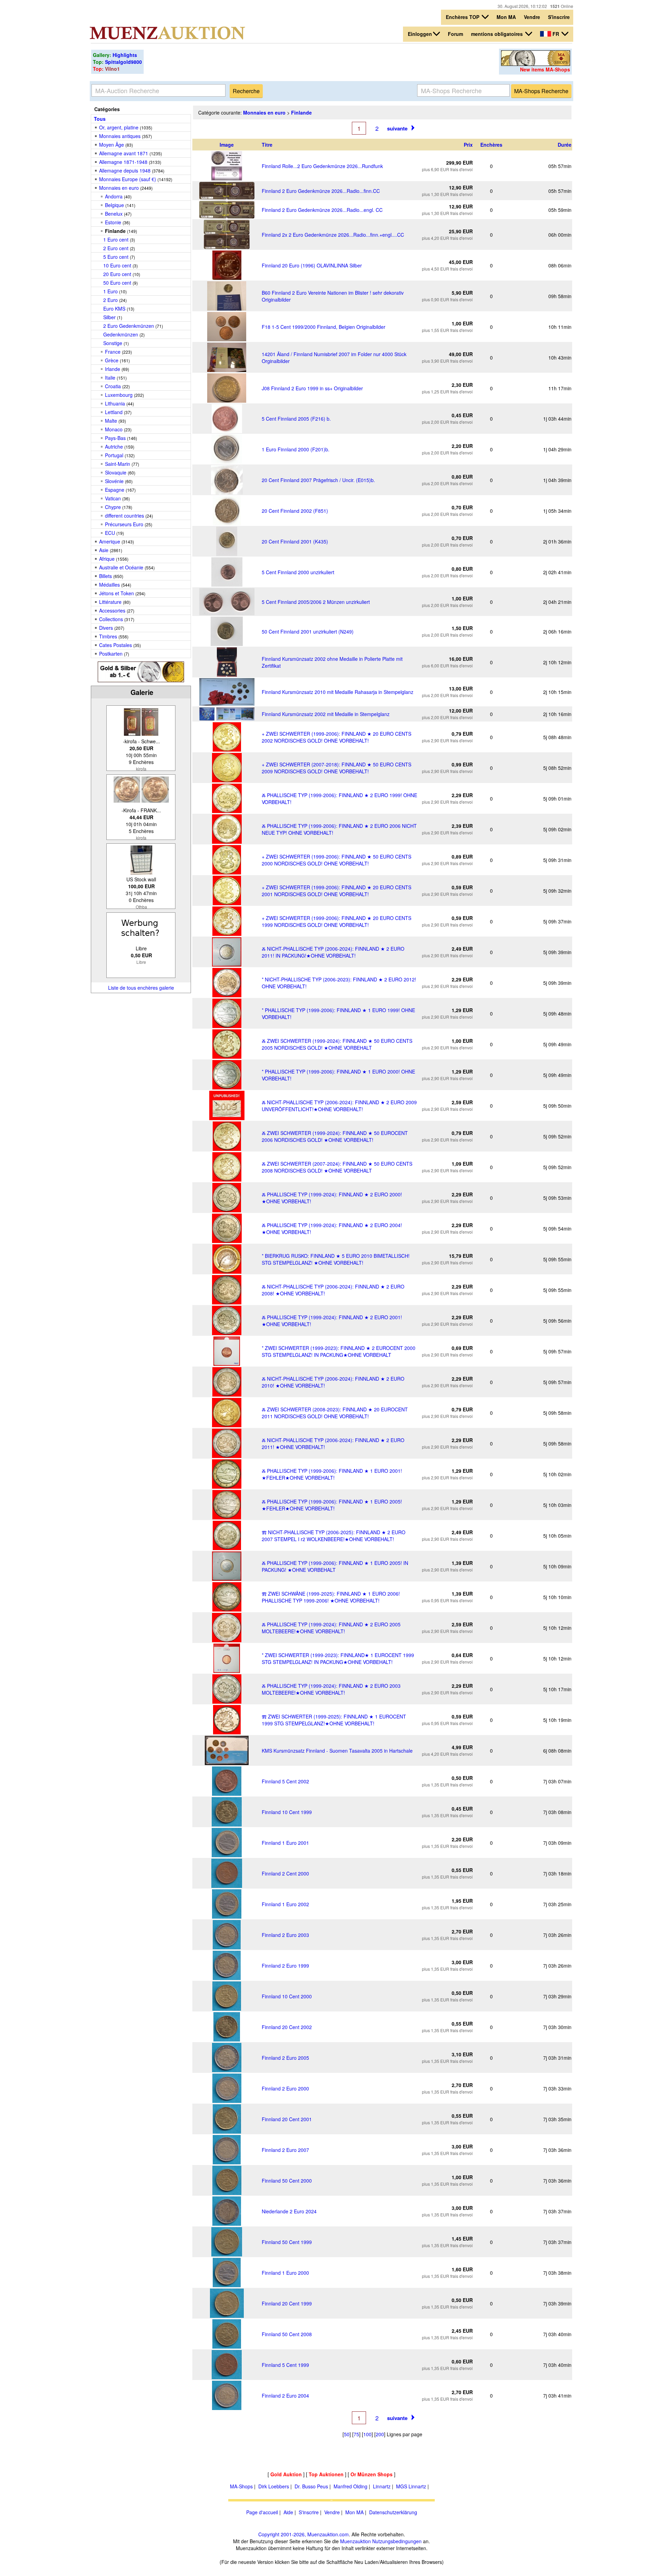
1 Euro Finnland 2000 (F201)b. (296, 449)
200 (380, 2434)
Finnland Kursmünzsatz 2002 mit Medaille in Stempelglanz (326, 714)
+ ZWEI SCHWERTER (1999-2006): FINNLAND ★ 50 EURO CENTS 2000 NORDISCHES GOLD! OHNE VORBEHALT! (337, 860)
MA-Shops (241, 2486)
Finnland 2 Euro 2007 (285, 2150)
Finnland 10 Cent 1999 (287, 1812)
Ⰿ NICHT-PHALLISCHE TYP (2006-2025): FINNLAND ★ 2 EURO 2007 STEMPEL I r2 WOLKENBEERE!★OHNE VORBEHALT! (334, 1536)
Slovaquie (116, 472)
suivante (397, 128)
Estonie (113, 222)
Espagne (115, 490)
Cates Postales (116, 645)
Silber (109, 317)
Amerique (110, 541)
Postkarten (111, 654)
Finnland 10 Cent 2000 (287, 1996)
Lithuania (115, 403)
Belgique (114, 205)
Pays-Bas (115, 438)
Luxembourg (119, 395)
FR (556, 34)
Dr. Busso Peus (311, 2486)
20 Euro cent (117, 274)
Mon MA (506, 17)
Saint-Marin (118, 464)
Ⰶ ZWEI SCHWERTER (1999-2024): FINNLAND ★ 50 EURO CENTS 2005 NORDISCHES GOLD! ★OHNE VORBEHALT (337, 1044)
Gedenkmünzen (121, 334)
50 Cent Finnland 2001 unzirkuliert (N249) (308, 631)
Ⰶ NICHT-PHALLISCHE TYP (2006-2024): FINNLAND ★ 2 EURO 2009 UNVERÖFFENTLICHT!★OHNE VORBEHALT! (339, 1106)
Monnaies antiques (120, 136)
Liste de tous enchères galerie (141, 988)
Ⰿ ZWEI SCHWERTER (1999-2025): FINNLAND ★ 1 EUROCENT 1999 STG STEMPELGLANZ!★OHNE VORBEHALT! (334, 1720)
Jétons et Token (117, 593)
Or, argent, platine (119, 127)
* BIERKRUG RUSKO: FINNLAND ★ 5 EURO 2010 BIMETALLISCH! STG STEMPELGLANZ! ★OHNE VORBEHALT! (336, 1259)
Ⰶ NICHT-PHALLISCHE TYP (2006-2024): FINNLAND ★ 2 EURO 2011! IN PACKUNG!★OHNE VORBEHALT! (333, 952)
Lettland (114, 412)
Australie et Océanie (121, 567)
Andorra (114, 196)
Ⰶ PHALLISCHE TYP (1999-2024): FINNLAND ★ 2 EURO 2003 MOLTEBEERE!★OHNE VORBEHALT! (331, 1689)
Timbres (108, 636)
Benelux (114, 214)
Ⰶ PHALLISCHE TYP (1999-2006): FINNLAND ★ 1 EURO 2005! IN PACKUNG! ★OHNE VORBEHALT (335, 1566)
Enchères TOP (463, 17)
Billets (105, 576)
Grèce (112, 360)
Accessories (112, 610)
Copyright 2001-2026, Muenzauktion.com (304, 2534)
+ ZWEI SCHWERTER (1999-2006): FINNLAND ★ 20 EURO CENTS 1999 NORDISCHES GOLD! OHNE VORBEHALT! (337, 921)
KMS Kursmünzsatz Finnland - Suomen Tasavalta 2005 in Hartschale (337, 1751)
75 (356, 2434)
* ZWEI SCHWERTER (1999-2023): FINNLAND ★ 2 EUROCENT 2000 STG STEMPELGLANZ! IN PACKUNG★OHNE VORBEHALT (339, 1351)
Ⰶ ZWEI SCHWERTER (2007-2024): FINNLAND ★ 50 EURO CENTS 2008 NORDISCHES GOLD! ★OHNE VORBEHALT (337, 1167)
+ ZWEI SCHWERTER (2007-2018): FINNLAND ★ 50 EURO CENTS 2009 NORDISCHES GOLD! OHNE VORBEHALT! (337, 768)
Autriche (114, 447)
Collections (111, 619)
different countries (124, 516)
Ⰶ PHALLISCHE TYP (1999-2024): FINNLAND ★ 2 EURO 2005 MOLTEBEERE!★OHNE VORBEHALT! (331, 1628)
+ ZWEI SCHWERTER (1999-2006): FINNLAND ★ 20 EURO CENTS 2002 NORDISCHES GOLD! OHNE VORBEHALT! (337, 737)
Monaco (114, 429)
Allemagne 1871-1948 (123, 162)
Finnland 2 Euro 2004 (285, 2396)
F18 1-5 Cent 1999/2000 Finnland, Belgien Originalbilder (324, 327)
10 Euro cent (117, 265)
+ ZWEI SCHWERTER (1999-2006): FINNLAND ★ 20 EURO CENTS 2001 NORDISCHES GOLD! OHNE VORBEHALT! (337, 891)
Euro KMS (114, 308)
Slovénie (114, 481)
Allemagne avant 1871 (124, 153)
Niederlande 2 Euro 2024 (289, 2211)
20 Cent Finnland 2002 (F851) (295, 511)
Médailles (109, 585)
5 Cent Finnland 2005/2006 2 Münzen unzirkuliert (316, 602)
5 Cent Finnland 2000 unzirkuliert (298, 572)
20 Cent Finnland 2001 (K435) (295, 541)
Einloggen (420, 34)
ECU (110, 533)
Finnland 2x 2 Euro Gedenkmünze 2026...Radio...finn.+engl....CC (333, 235)
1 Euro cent (116, 239)
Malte (111, 421)
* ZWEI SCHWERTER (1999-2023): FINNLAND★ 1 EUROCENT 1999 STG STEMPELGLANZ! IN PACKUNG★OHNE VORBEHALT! (338, 1658)
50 (347, 2434)
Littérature (110, 602)
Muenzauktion (355, 2541)
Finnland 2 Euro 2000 (285, 2088)
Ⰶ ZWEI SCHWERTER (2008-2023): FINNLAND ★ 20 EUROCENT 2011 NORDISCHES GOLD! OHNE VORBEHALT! (335, 1413)
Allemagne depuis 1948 (125, 170)
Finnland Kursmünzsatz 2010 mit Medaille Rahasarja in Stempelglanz (338, 692)
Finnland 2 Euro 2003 (285, 1935)
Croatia (113, 386)
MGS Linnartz (411, 2486)
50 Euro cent (117, 283)
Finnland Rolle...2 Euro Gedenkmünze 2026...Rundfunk (322, 166)
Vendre (532, 17)
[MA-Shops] (536, 64)
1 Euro (110, 291)
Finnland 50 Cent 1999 (287, 2242)
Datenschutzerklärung (393, 2512)
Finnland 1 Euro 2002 (285, 1904)
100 (367, 2434)
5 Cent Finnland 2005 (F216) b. (296, 419)
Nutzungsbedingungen (397, 2541)
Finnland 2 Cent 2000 (285, 1873)
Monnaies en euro (119, 188)
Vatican (113, 498)
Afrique (107, 559)
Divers (106, 628)
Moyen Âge (112, 145)
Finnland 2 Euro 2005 (285, 2058)
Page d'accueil (262, 2512)
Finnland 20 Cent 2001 (287, 2119)
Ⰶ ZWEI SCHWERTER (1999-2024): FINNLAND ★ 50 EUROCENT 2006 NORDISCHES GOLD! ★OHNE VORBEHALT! (335, 1136)
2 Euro (110, 300)
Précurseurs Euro (124, 524)
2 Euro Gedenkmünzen (129, 326)
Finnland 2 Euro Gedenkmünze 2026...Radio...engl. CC (322, 210)
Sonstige (113, 343)
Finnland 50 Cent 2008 (287, 2334)
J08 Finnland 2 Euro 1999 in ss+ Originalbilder (312, 388)
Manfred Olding (350, 2486)
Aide (288, 2512)
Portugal (114, 455)
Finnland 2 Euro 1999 (285, 1966)
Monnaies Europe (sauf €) (128, 179)
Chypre (113, 507)
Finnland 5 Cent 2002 (285, 1781)
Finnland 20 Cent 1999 (287, 2303)
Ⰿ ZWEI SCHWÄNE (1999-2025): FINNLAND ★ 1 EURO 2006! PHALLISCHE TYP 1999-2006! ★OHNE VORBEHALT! (331, 1597)
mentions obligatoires (498, 34)
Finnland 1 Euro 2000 (285, 2273)
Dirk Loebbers (274, 2486)
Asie (104, 550)
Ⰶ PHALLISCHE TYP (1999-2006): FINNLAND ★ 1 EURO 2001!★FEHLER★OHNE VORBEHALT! (332, 1474)
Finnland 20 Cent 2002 (287, 2027)
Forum (455, 34)
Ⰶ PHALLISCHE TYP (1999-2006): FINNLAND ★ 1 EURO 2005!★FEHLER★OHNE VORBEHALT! (332, 1505)
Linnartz (382, 2486)
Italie (110, 378)
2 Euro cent (116, 248)
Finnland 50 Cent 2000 (287, 2181)
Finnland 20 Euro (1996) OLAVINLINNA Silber (312, 265)
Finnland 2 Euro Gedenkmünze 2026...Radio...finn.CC (321, 191)
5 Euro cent (116, 257)
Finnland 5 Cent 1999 (285, 2365)
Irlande (113, 369)
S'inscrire (559, 17)
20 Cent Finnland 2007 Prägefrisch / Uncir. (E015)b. (318, 480)
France (113, 352)
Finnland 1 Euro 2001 (285, 1843)
